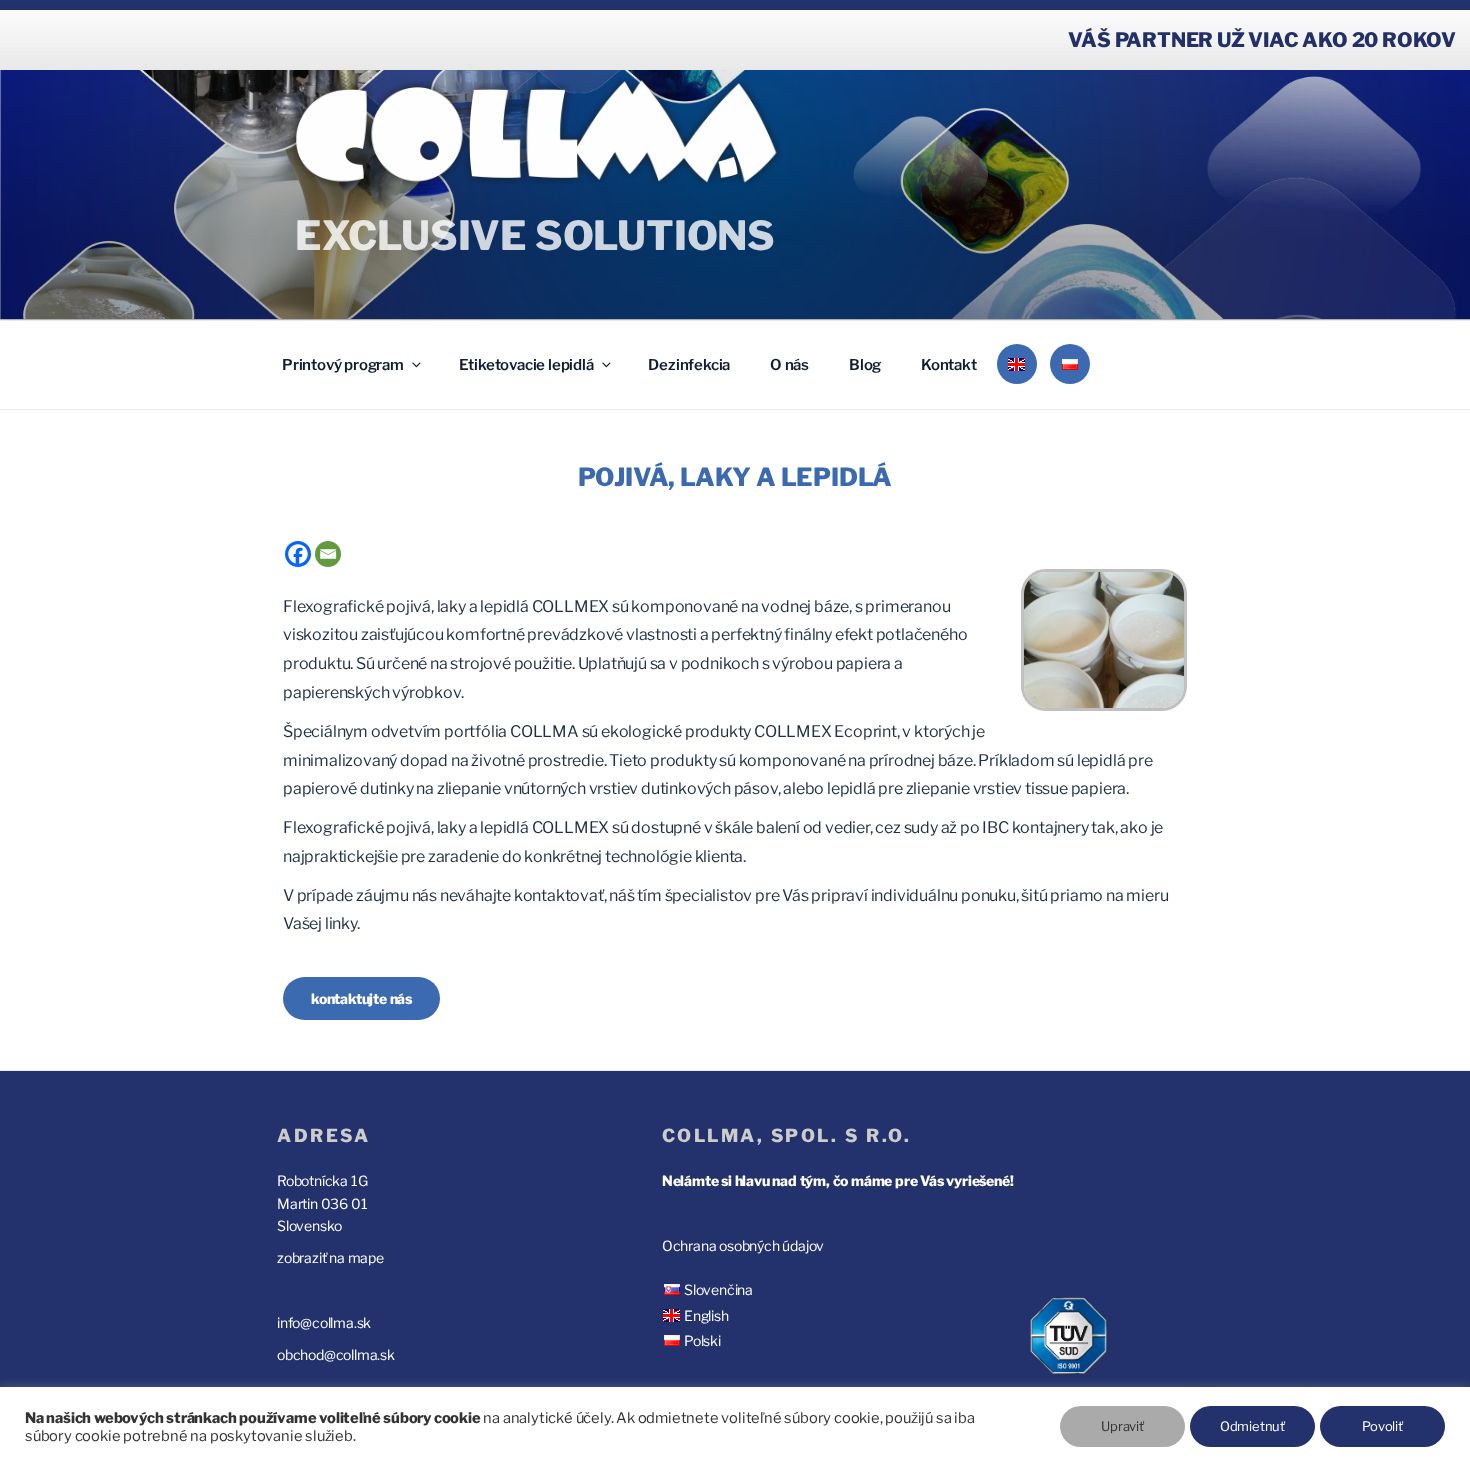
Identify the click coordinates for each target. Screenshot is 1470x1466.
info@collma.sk (324, 1322)
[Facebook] (298, 554)
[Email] (328, 554)
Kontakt (949, 365)
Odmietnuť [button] (1252, 1426)
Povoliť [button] (1382, 1426)
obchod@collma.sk (336, 1354)
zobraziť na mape (330, 1257)
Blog (865, 365)
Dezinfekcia (689, 365)
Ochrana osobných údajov (743, 1245)
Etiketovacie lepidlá (526, 365)
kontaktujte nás (361, 998)
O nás (789, 365)
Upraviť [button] (1122, 1426)
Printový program (343, 365)
